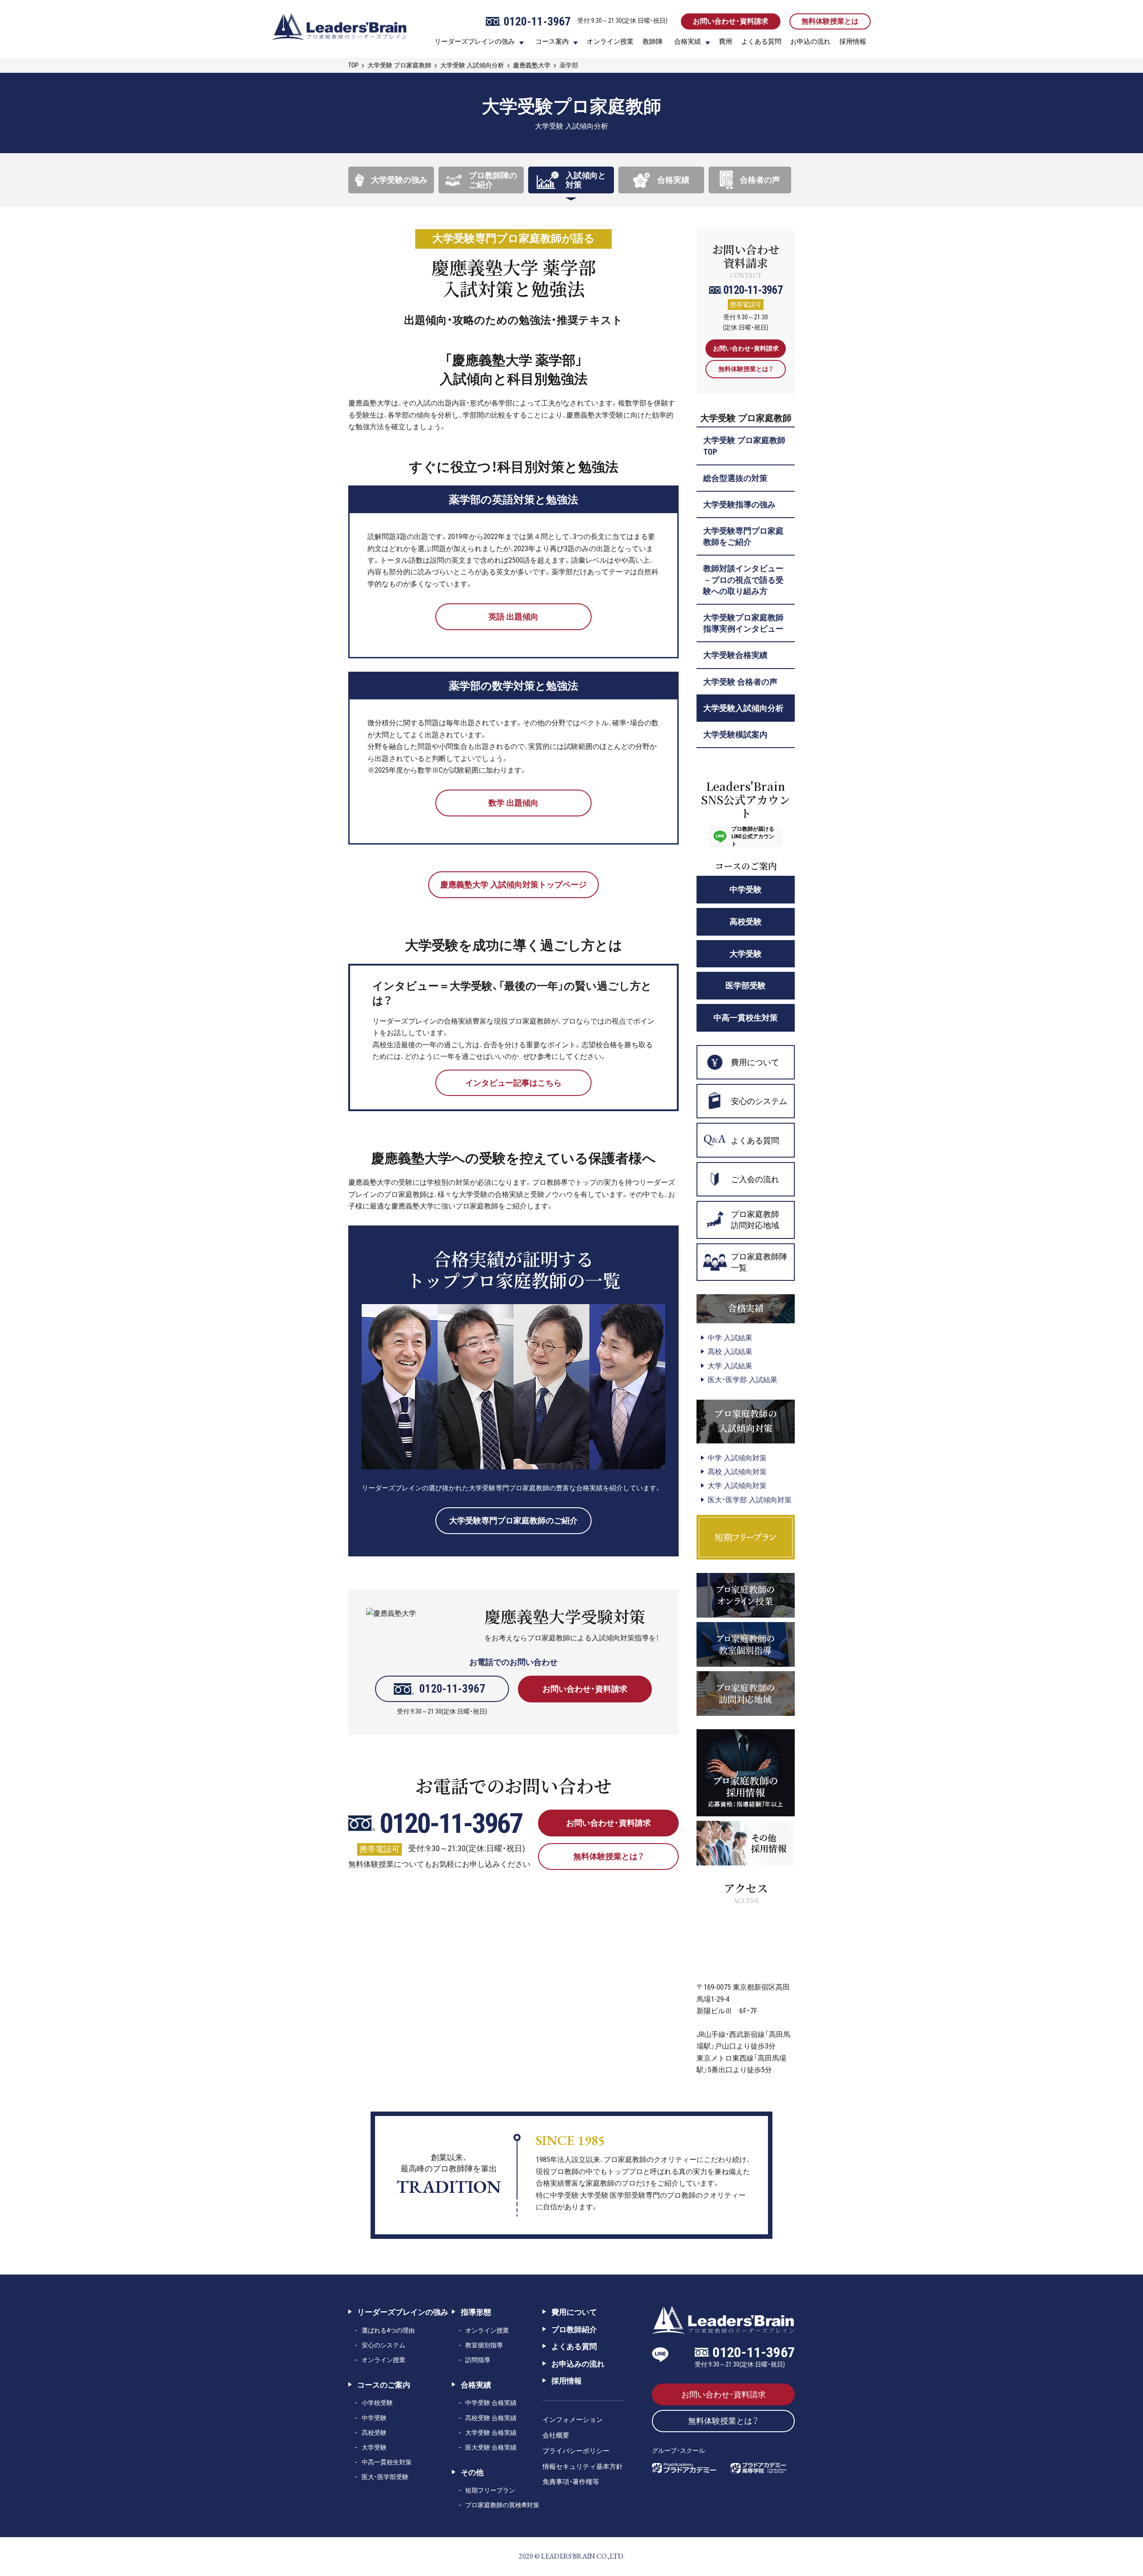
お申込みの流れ (578, 2364)
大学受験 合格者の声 (740, 682)
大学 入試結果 (730, 1366)
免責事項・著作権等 (571, 2482)
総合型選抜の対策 (735, 478)
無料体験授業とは (830, 21)
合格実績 (688, 42)
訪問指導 (478, 2360)
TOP (353, 65)
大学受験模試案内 (735, 734)
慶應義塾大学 (532, 65)
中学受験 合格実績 (491, 2403)
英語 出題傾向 (513, 617)
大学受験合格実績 (735, 655)
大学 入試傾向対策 (737, 1486)
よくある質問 (761, 42)
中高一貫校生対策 (746, 1018)
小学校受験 (377, 2403)
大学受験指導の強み (739, 504)
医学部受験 (746, 985)
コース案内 (552, 42)
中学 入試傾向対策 (737, 1458)
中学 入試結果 (730, 1338)
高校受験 (746, 922)
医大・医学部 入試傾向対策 (750, 1500)
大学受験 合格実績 (491, 2433)
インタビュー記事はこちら (513, 1083)
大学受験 (746, 954)
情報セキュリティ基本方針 (583, 2467)
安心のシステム (384, 2345)
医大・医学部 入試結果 (743, 1380)
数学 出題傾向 (513, 803)
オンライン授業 (610, 42)
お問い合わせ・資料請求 (731, 21)
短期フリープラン (490, 2490)
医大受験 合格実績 (491, 2447)
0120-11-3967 (452, 1689)
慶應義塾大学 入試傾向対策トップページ (513, 884)
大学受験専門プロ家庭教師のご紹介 (513, 1520)
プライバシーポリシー (576, 2451)
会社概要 (556, 2435)
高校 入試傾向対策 (737, 1472)
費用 (726, 42)
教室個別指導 (484, 2345)
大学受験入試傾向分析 (743, 708)
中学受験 (746, 889)
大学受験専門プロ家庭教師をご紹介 (743, 536)
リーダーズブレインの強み (475, 42)
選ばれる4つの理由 (388, 2330)
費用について (574, 2312)
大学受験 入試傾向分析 (472, 65)
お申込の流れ (810, 42)
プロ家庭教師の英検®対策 (502, 2505)
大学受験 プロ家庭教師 (399, 65)
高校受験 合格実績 (491, 2418)
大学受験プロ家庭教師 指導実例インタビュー (743, 623)
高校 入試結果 (730, 1352)
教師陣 (653, 42)
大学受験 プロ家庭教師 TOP (744, 446)
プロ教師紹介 (574, 2329)
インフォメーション (573, 2420)
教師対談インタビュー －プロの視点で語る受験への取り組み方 (747, 579)
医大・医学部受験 (385, 2477)
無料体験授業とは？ (609, 1856)
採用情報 (853, 42)
